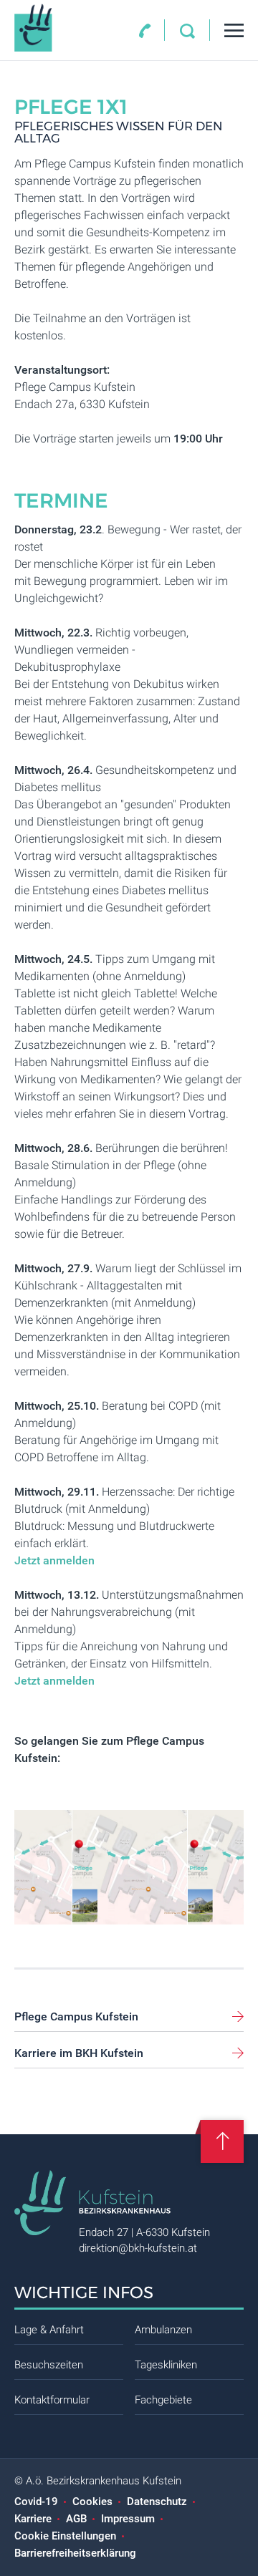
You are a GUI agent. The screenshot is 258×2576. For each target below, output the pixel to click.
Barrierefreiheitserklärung (75, 2553)
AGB (76, 2519)
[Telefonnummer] (145, 31)
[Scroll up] (222, 2141)
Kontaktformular (52, 2400)
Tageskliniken (166, 2365)
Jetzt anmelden (54, 1560)
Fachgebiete (163, 2400)
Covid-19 (36, 2502)
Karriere (33, 2519)
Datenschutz (157, 2502)
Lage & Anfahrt (49, 2330)
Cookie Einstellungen (65, 2536)
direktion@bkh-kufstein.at (138, 2248)
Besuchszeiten (49, 2365)
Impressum (128, 2519)
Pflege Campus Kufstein (76, 2016)
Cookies (92, 2502)
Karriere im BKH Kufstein (79, 2053)
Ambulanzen (163, 2330)
